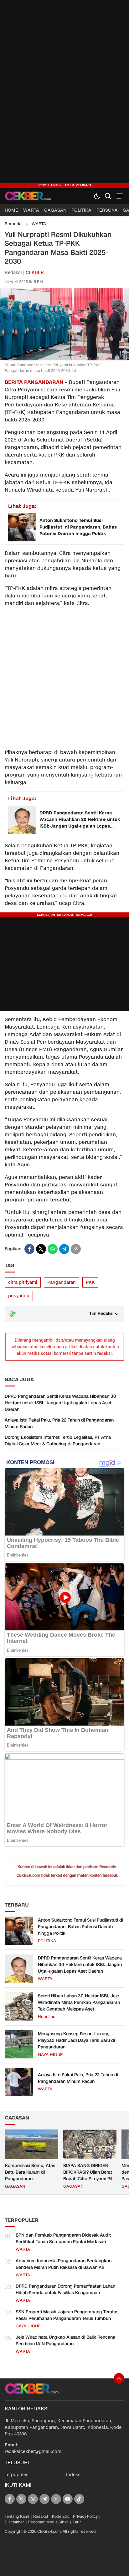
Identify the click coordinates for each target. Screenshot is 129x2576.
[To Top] (119, 2378)
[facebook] (29, 1249)
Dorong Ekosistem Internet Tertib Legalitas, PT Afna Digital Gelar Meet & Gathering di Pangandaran (58, 1441)
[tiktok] (79, 2499)
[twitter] (41, 1249)
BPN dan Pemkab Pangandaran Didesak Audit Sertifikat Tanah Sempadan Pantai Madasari (63, 2238)
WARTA (39, 224)
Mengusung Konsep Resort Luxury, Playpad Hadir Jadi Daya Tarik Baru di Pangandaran (76, 2040)
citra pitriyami (23, 1282)
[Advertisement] (64, 94)
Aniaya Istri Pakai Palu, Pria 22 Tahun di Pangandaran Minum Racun (59, 1423)
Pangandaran (62, 1282)
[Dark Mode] (97, 196)
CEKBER (35, 273)
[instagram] (56, 2499)
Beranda (13, 224)
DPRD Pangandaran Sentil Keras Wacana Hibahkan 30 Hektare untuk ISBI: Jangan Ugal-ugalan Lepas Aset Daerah (80, 820)
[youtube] (68, 2499)
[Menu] (119, 196)
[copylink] (76, 1249)
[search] (108, 196)
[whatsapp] (53, 1249)
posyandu (19, 1296)
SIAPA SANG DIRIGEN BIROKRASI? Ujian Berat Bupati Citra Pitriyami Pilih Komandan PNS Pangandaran (89, 2179)
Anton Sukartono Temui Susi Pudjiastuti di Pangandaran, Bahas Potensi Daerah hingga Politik (78, 527)
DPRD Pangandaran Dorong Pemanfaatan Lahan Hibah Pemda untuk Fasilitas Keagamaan (65, 2289)
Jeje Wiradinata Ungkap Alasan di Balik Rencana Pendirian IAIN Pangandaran (65, 2341)
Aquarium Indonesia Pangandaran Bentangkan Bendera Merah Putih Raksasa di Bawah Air (64, 2264)
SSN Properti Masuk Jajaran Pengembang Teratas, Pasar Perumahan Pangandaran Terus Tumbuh (68, 2315)
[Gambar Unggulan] (64, 359)
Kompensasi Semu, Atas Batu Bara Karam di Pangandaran (30, 2172)
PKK (90, 1282)
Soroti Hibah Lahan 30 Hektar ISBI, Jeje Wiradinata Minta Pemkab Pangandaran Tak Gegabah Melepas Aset (79, 2003)
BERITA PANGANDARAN (34, 382)
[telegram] (64, 1249)
